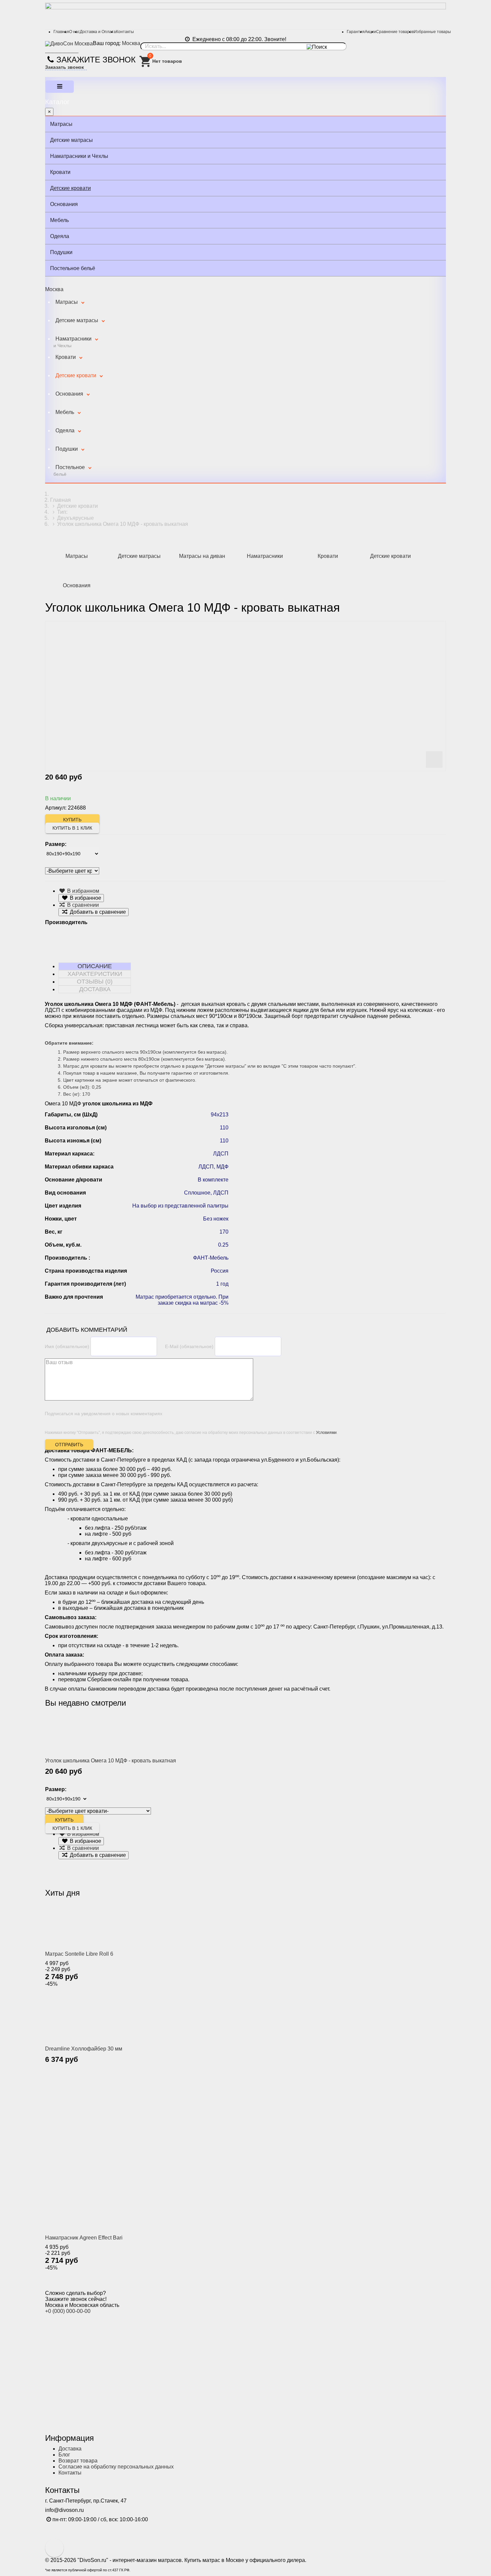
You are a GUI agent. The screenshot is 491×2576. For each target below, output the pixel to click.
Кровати (60, 172)
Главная (61, 32)
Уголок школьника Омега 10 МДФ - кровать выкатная (111, 1761)
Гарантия (356, 32)
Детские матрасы (71, 140)
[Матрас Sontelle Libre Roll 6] (87, 1925)
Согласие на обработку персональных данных (116, 2467)
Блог (64, 2455)
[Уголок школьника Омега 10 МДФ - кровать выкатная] (87, 1734)
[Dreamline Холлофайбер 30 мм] (87, 2016)
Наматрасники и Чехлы (79, 156)
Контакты (125, 32)
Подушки (61, 252)
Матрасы (61, 124)
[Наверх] (54, 2548)
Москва (131, 43)
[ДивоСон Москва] (69, 44)
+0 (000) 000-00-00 (68, 2311)
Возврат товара (78, 2461)
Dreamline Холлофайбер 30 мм (84, 2049)
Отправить (69, 1445)
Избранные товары (432, 32)
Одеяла (60, 236)
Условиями (326, 1433)
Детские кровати (70, 188)
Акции (370, 32)
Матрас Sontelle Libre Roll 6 (79, 1954)
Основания (64, 204)
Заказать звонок (64, 67)
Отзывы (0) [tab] (95, 982)
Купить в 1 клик (72, 828)
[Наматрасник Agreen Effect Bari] (179, 2154)
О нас (74, 32)
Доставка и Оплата (98, 32)
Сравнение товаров (395, 32)
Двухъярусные (75, 518)
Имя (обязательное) (67, 1346)
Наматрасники (72, 342)
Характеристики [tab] (95, 974)
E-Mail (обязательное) (189, 1346)
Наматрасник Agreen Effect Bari (84, 2238)
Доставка (70, 2449)
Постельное (69, 471)
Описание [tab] (95, 966)
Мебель (59, 220)
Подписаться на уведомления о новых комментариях (104, 1414)
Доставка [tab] (95, 989)
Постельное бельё (73, 268)
